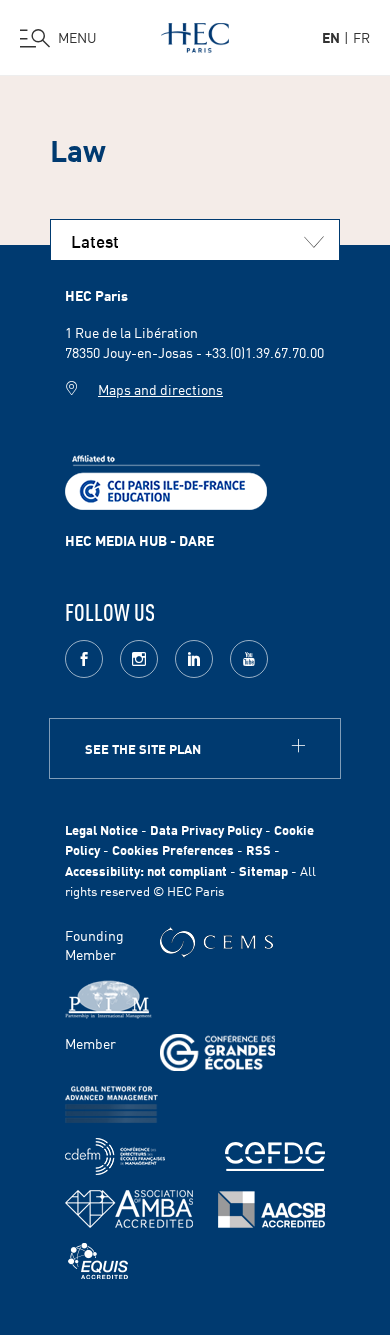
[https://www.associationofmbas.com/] (129, 1209)
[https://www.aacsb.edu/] (271, 1209)
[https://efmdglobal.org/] (98, 1261)
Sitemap (263, 870)
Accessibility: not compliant (146, 870)
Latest (95, 240)
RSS (258, 849)
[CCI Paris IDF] (166, 480)
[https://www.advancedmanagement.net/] (111, 1104)
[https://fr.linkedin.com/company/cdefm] (115, 1156)
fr (361, 37)
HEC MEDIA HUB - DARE (139, 540)
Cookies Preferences (173, 849)
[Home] (195, 34)
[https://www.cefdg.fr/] (275, 1156)
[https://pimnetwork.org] (108, 999)
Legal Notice (101, 829)
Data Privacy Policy (206, 829)
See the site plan (143, 748)
